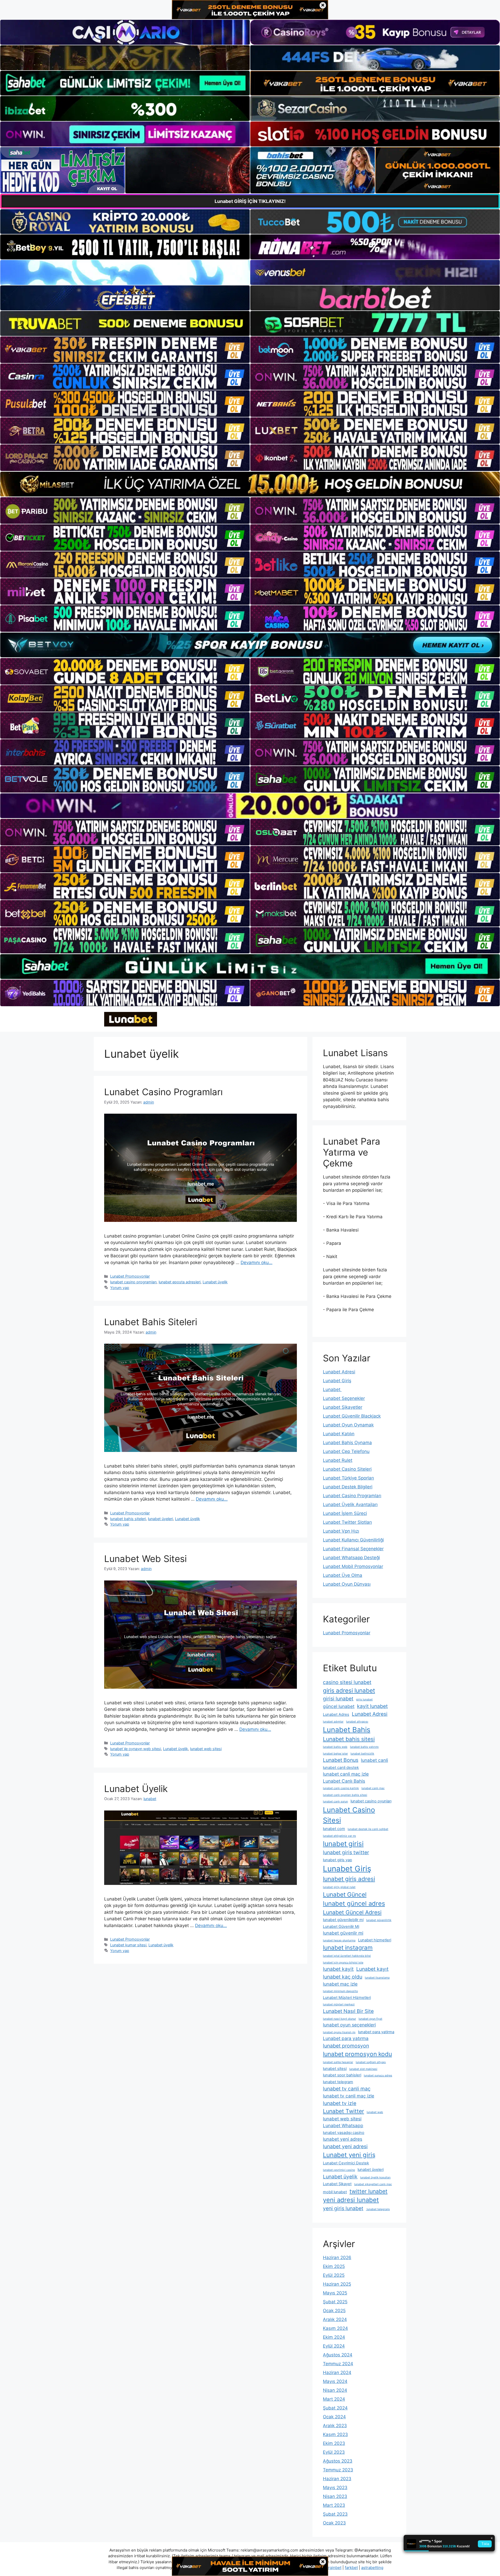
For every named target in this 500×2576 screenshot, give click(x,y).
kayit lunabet (372, 1706)
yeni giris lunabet (343, 2208)
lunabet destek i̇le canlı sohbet (368, 1829)
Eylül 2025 (334, 2275)
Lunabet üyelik (215, 1282)
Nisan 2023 (335, 2496)
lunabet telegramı (378, 2209)
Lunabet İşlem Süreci (345, 1513)
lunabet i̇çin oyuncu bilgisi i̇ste (343, 1963)
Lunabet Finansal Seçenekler (353, 1549)
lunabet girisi (343, 1844)
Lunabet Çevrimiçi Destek (346, 2163)
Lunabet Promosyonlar (130, 1276)
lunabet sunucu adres (378, 2076)
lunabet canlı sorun (335, 1802)
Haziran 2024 (337, 2373)
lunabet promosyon (346, 2046)
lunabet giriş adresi (349, 1879)
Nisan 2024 (335, 2390)
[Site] (125, 350)
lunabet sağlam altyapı (371, 2062)
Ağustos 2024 (338, 2355)
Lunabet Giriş (337, 1381)
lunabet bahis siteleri (128, 1519)
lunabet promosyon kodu (357, 2054)
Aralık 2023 (335, 2426)
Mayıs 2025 (335, 2293)
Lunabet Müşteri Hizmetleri (347, 1998)
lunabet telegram (338, 2082)
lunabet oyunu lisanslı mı (339, 2032)
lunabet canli (374, 1760)
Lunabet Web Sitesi (145, 1559)
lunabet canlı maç (373, 1788)
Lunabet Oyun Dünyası (347, 1584)
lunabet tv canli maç (347, 2089)
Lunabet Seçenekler (344, 1398)
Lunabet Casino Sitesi (349, 1815)
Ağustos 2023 (338, 2461)
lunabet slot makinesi (363, 2069)
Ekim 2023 (334, 2443)
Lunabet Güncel (345, 1894)
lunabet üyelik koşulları (375, 2178)
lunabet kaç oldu (343, 1977)
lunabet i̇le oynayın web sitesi (136, 1749)
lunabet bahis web (335, 1747)
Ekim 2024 (334, 2337)
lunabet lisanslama (377, 1978)
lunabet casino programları (133, 1282)
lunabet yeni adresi (345, 2146)
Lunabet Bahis (347, 1730)
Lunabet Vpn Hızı (341, 1531)
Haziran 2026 (337, 2258)
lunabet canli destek (341, 1768)
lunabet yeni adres (343, 2139)
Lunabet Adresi (339, 1372)
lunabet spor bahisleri (342, 2075)
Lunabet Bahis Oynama (347, 1443)
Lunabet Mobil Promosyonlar (353, 1566)
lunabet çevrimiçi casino (339, 2170)
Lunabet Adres (336, 1714)
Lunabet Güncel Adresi (352, 1912)
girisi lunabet (338, 1699)
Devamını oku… (257, 1263)
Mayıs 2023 (335, 2488)
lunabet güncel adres (354, 1904)
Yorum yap (120, 1288)
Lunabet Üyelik (136, 1789)
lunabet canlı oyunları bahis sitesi (345, 1795)
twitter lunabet (368, 2191)
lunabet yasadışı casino (344, 2133)
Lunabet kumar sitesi (128, 1945)
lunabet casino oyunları (371, 1801)
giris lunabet (364, 1700)
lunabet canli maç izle (346, 1774)
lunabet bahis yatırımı (364, 1747)
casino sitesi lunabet (347, 1682)
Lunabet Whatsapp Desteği (351, 1558)
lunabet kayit (338, 1969)
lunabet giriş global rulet (339, 1887)
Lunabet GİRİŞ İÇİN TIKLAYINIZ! (250, 201)
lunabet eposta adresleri (180, 1282)
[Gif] (250, 484)
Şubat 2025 (335, 2302)
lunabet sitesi (335, 2069)
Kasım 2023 (335, 2434)
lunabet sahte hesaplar (338, 2062)
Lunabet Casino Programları (163, 1092)
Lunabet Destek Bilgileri (348, 1487)
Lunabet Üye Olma (343, 1575)
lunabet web (375, 2112)
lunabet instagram (348, 1947)
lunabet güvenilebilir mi (343, 1920)
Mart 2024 (334, 2399)
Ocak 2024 (334, 2417)
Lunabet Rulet (338, 1460)
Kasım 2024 (335, 2328)
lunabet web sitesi (206, 1749)
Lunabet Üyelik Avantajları (350, 1504)
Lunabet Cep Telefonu (346, 1451)
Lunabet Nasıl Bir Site (348, 2011)
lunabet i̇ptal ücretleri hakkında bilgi (347, 1956)
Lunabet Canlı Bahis (344, 1781)
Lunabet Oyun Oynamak (348, 1425)
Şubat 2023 (335, 2514)
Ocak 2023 (334, 2523)
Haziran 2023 (337, 2479)
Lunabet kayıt (372, 1969)
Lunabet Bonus (341, 1760)
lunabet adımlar (333, 1722)
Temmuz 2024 (338, 2364)
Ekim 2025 (334, 2266)
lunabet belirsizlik (362, 1754)
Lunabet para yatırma (346, 2038)
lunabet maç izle (340, 1984)
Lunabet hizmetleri (375, 1940)
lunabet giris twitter (346, 1852)
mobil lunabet (335, 2192)
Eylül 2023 (334, 2452)
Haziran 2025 (337, 2284)
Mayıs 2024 (335, 2381)
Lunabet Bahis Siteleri (151, 1322)
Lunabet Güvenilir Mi (341, 1927)
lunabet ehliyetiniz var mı (339, 1836)
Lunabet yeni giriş (349, 2155)
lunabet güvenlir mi (343, 1933)
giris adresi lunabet (349, 1690)
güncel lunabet (339, 1706)
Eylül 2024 (334, 2346)
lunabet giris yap (337, 1860)
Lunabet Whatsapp (343, 2125)
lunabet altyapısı (357, 1722)
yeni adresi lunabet (351, 2200)
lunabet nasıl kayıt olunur (339, 2019)
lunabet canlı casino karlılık (341, 1788)
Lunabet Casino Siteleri (347, 1469)
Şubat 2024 (335, 2408)
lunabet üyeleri (160, 1519)
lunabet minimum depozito (340, 1991)
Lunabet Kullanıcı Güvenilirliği (353, 1540)
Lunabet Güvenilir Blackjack (352, 1416)
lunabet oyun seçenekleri (349, 2025)
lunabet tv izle (340, 2103)
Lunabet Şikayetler (343, 1407)
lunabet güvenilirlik (379, 1920)
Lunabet (332, 1389)
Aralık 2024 (335, 2319)
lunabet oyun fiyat (370, 2019)
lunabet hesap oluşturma (339, 1940)
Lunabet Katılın (339, 1434)
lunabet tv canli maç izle (349, 2096)
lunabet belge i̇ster (335, 1754)
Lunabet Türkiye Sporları (348, 1478)
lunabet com (334, 1829)
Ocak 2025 (334, 2311)
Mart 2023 (334, 2505)
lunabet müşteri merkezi (339, 2004)
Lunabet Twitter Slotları (347, 1522)
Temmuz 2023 (338, 2470)
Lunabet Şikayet (337, 2184)
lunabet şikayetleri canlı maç (373, 2184)
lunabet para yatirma (376, 2032)
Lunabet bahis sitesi (349, 1739)
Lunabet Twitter (343, 2111)
